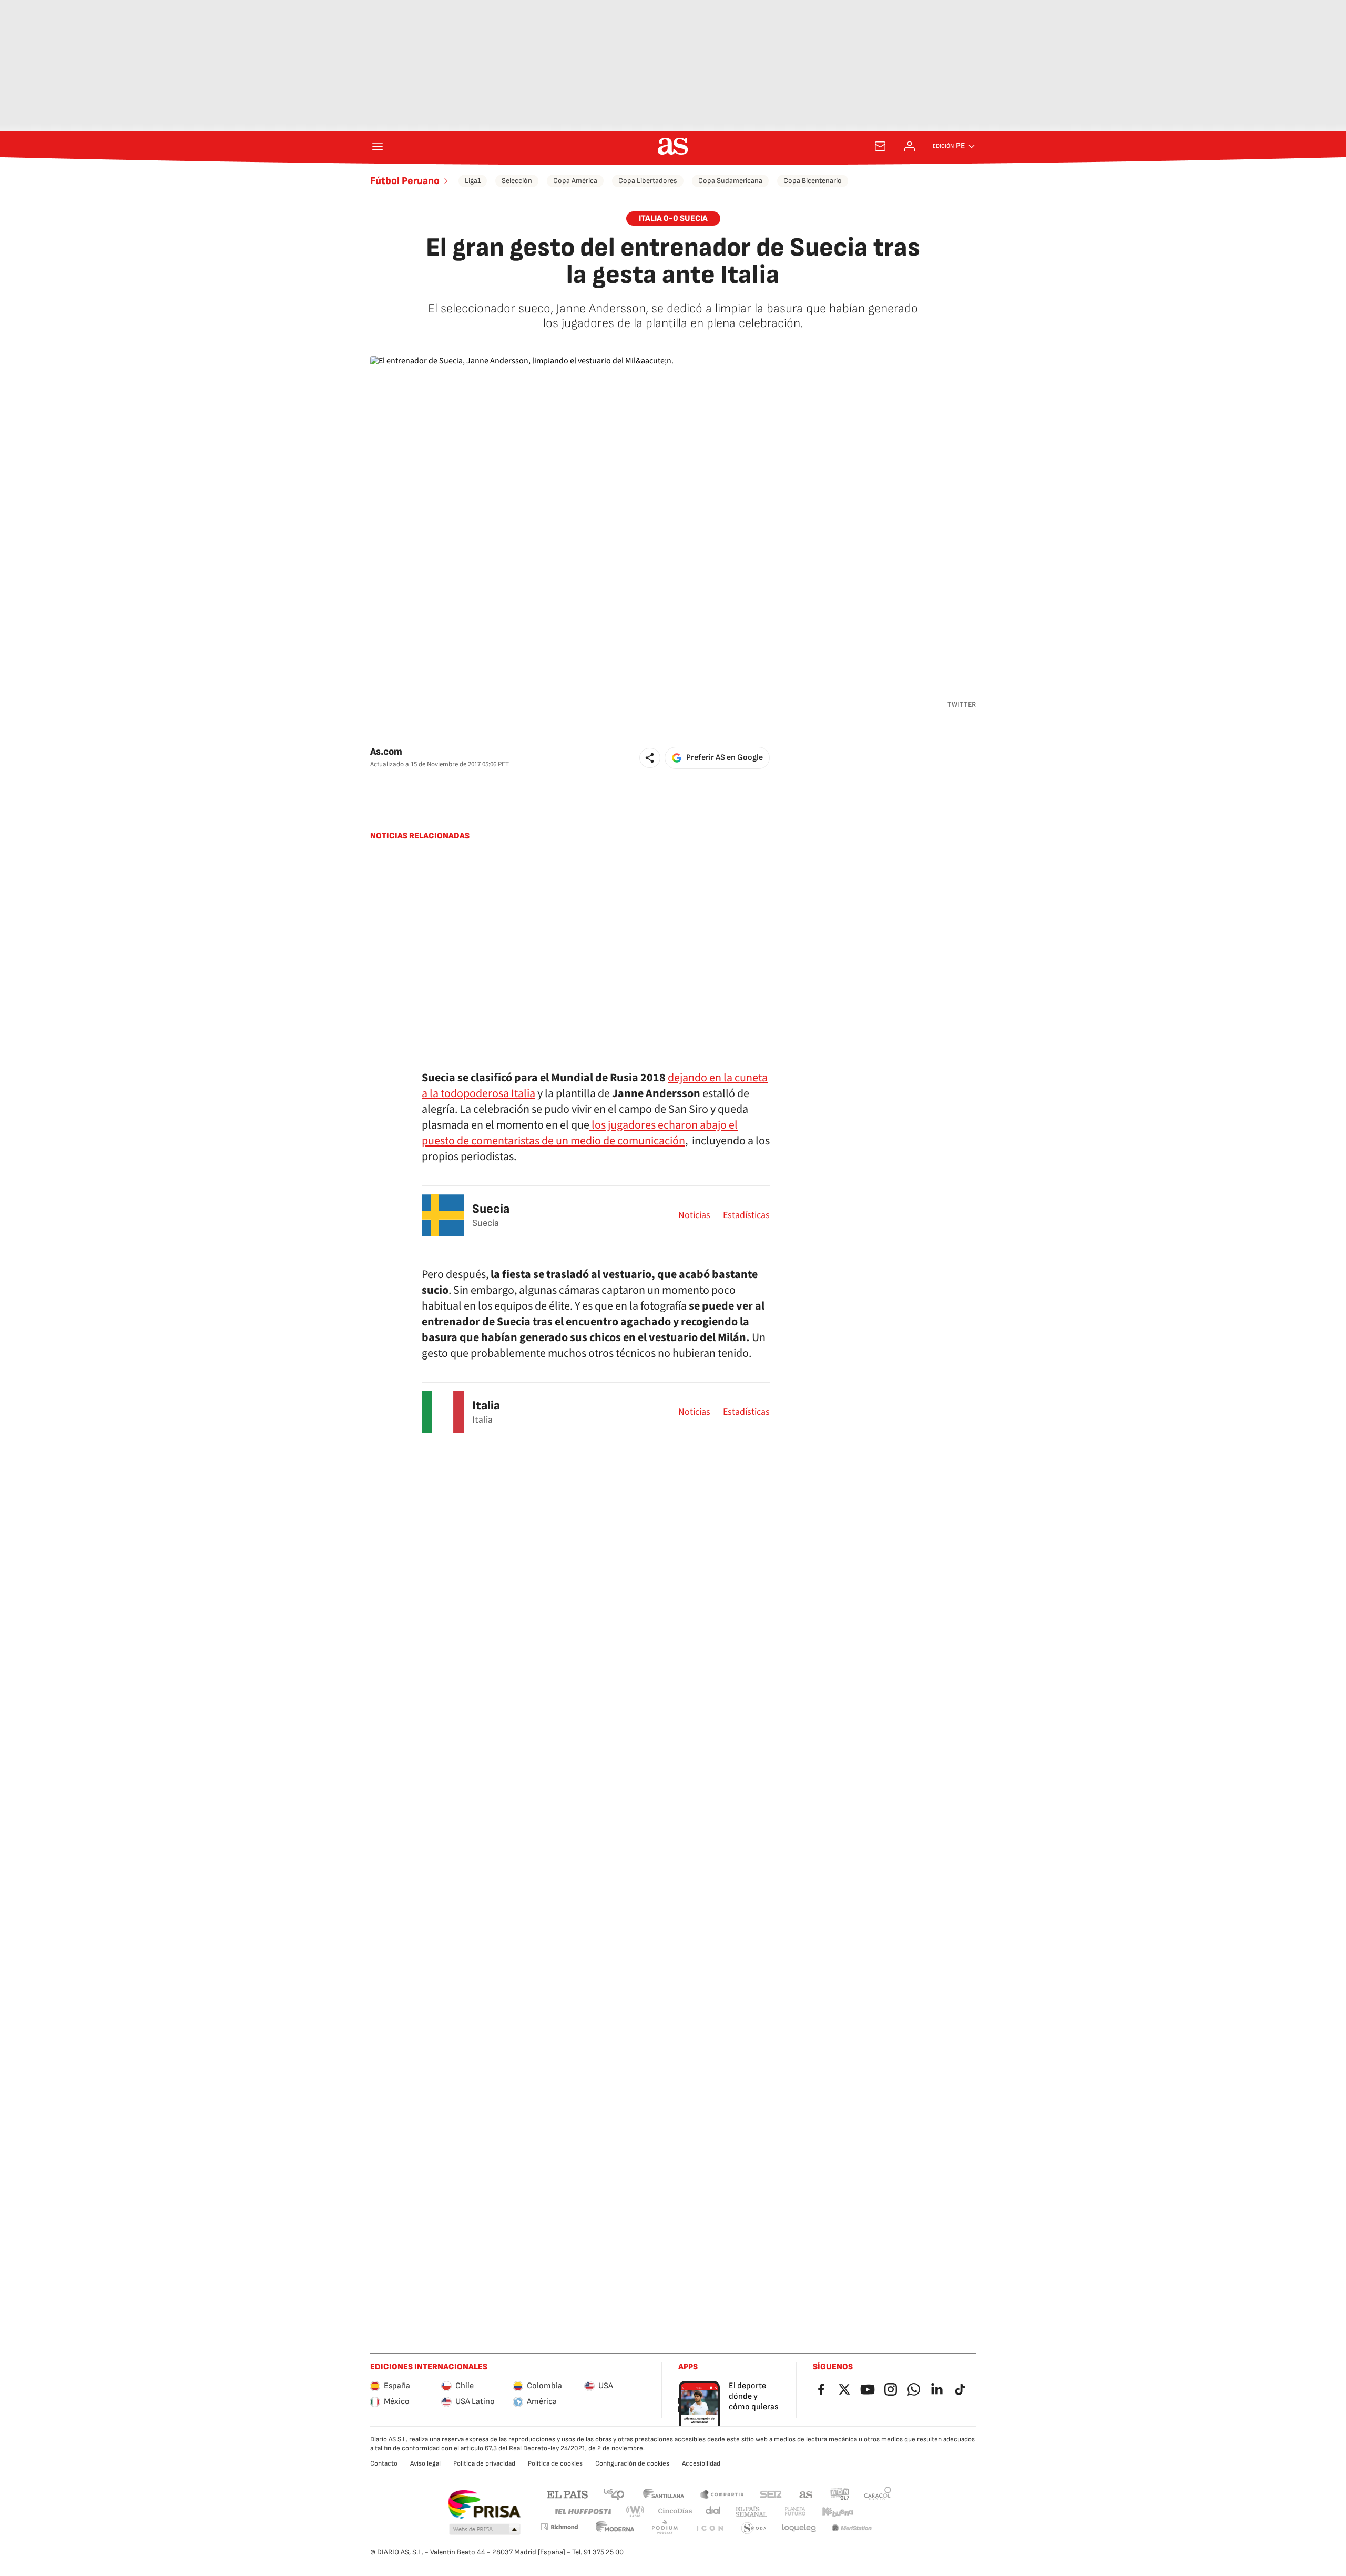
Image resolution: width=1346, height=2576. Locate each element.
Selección (517, 181)
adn (840, 2494)
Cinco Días (675, 2512)
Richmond (559, 2527)
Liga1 (473, 181)
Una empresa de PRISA (484, 2504)
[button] (650, 758)
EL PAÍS (567, 2494)
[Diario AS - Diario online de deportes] (673, 146)
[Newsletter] (880, 146)
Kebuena (838, 2512)
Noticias (694, 1215)
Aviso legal (425, 2463)
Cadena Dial (714, 2512)
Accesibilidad (701, 2463)
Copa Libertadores (648, 181)
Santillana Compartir (722, 2494)
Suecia (491, 1209)
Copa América (575, 181)
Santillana (663, 2494)
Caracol (878, 2494)
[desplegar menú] (378, 146)
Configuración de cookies (632, 2463)
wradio (636, 2512)
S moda (754, 2528)
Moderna (615, 2528)
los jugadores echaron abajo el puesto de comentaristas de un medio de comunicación (580, 1133)
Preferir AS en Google (725, 758)
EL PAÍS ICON (709, 2528)
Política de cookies (555, 2463)
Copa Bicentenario (813, 181)
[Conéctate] (910, 146)
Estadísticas (746, 1215)
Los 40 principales (614, 2494)
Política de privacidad (484, 2463)
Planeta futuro (795, 2512)
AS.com (806, 2494)
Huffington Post (582, 2512)
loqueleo (799, 2528)
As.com (386, 752)
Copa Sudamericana (730, 181)
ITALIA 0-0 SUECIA (673, 219)
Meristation (852, 2528)
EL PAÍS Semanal (751, 2512)
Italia (486, 1406)
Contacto (384, 2463)
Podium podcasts (665, 2528)
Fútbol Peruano (405, 181)
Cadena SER (771, 2494)
